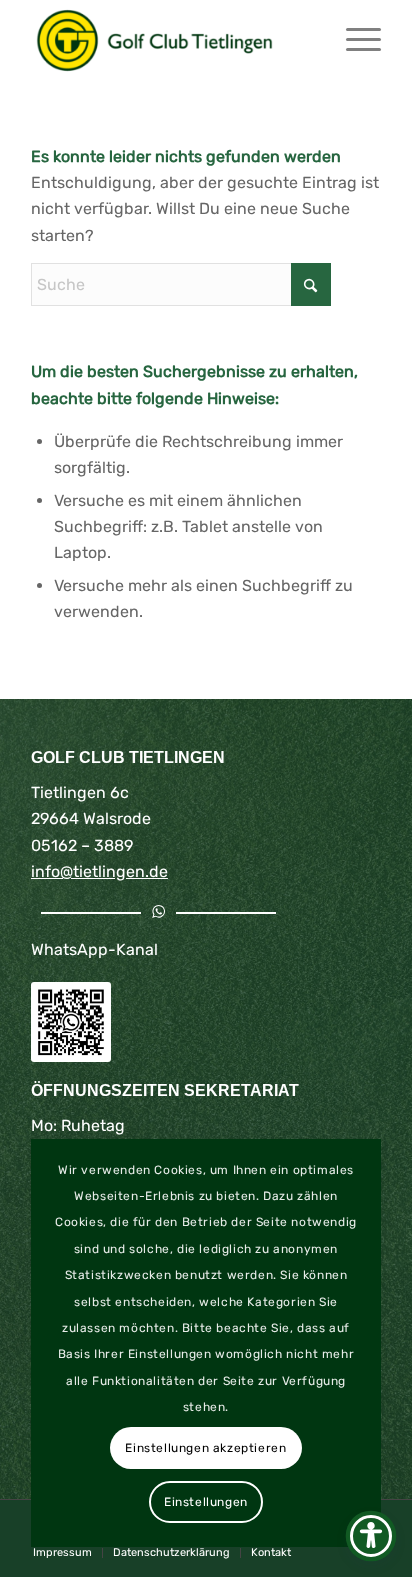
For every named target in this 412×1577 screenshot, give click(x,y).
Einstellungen (206, 1502)
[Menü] (353, 40)
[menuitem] (353, 40)
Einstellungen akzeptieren (205, 1448)
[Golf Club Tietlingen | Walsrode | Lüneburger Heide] (171, 40)
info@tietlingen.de (99, 871)
